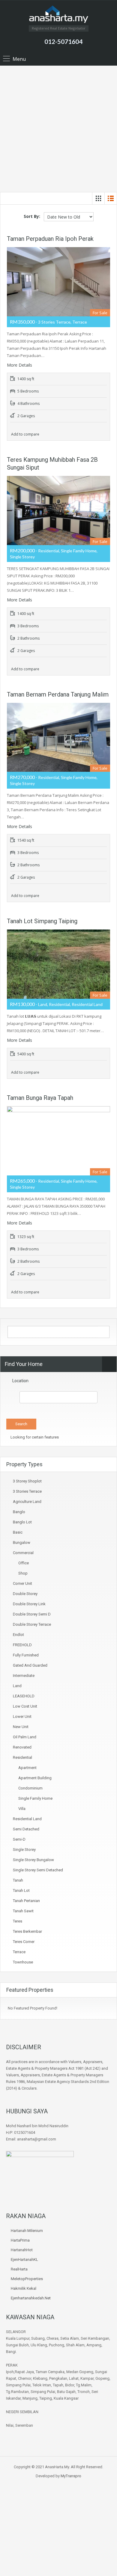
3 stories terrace (27, 1491)
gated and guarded (30, 1665)
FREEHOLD (22, 1645)
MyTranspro (70, 2476)
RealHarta (19, 2269)
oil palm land (25, 1737)
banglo (19, 1512)
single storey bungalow (33, 1860)
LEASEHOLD (24, 1696)
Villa (22, 1809)
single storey (24, 1850)
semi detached (26, 1829)
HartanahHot (22, 2250)
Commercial (23, 1553)
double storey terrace (32, 1624)
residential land (27, 1819)
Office (24, 1563)
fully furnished (26, 1655)
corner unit (22, 1583)
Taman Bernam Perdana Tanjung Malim (58, 694)
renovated (22, 1747)
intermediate (24, 1676)
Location (20, 1381)
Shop (23, 1573)
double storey (25, 1594)
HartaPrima (20, 2240)
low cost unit (25, 1706)
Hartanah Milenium (27, 2231)
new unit (21, 1727)
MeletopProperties (27, 2279)
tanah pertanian (26, 1901)
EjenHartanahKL (24, 2259)
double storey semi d (32, 1614)
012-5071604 (63, 41)
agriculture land (27, 1502)
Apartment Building (35, 1778)
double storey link (29, 1604)
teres (18, 1921)
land (17, 1686)
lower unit (22, 1716)
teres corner (24, 1942)
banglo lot (22, 1522)
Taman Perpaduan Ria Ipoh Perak (50, 239)
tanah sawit (23, 1911)
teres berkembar (27, 1931)
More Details (20, 365)
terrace (19, 1952)
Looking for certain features (34, 1437)
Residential (22, 1757)
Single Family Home (35, 1798)
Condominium (30, 1788)
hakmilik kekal (24, 2288)
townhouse (23, 1962)
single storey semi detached (38, 1870)
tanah (18, 1880)
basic (18, 1532)
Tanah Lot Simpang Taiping (42, 921)
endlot (18, 1635)
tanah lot (21, 1890)
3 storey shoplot (27, 1481)
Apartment (27, 1768)
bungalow (22, 1542)
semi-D (19, 1839)
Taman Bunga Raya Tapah (40, 1098)
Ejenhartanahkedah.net (31, 2298)
